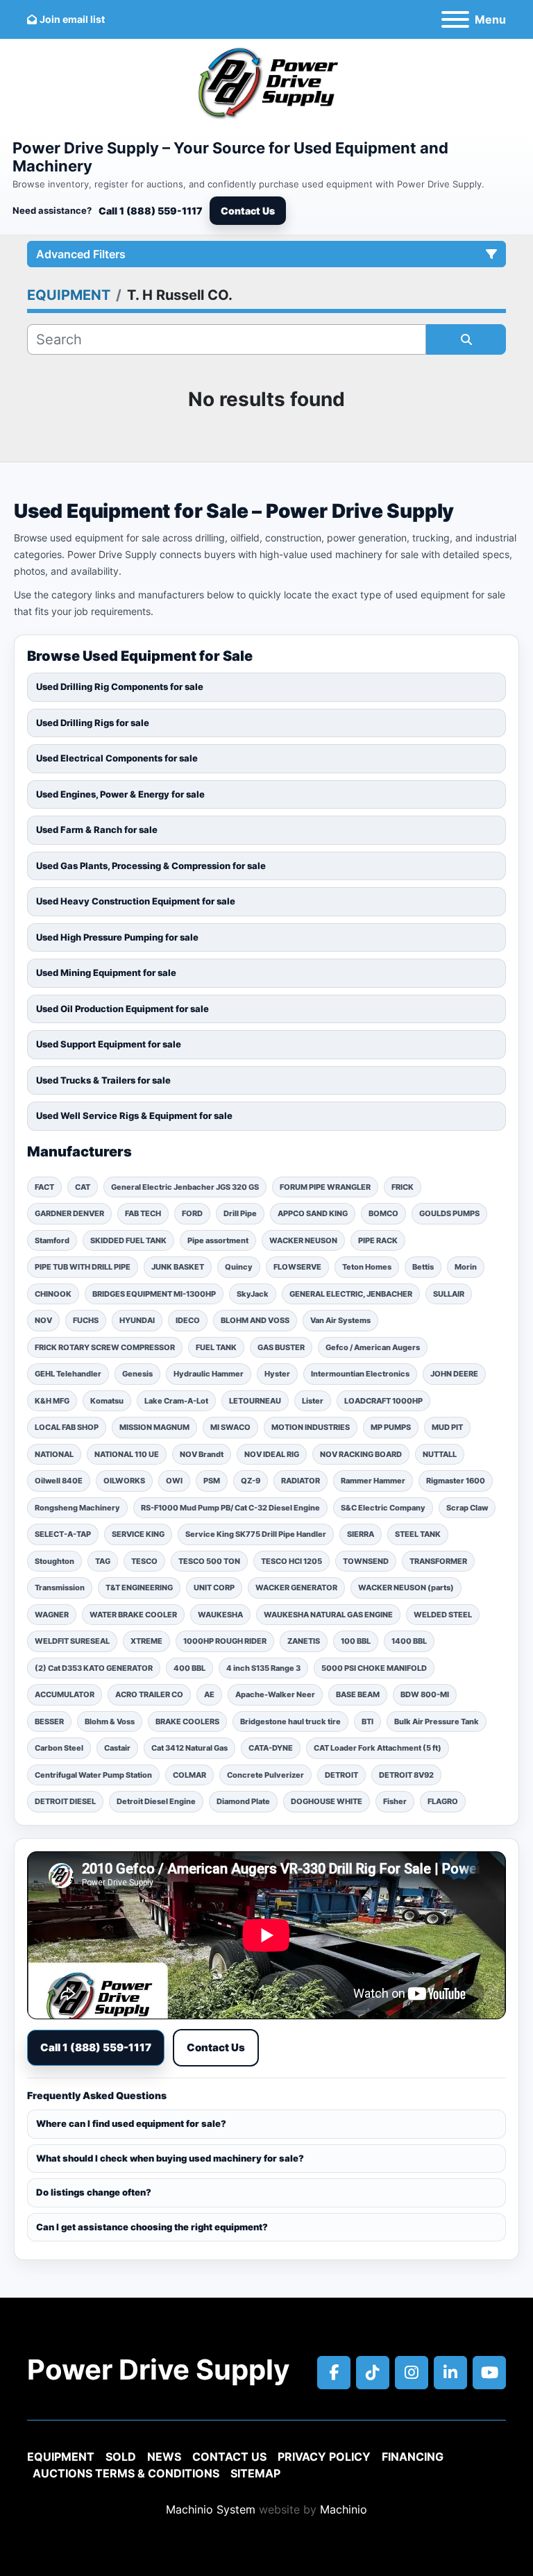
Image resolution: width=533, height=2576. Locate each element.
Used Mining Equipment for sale (106, 973)
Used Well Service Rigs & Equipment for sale (134, 1116)
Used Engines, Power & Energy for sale (120, 794)
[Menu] (455, 19)
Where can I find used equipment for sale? (131, 2123)
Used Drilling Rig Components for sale (120, 687)
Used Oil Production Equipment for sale (122, 1009)
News (164, 2457)
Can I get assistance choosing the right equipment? (152, 2227)
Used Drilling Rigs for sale (93, 723)
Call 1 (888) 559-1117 (151, 211)
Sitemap (255, 2473)
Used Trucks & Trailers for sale (103, 1080)
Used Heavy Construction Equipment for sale (136, 901)
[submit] (466, 339)
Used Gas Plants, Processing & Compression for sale (151, 866)
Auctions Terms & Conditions (126, 2473)
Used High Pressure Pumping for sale (117, 937)
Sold (121, 2457)
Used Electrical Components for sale (117, 758)
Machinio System (211, 2509)
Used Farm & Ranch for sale (97, 830)
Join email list (72, 19)
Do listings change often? (94, 2192)
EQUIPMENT (61, 2457)
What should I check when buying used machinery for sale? (170, 2158)
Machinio (344, 2509)
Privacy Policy (324, 2457)
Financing (413, 2457)
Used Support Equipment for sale (109, 1044)
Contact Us (248, 211)
